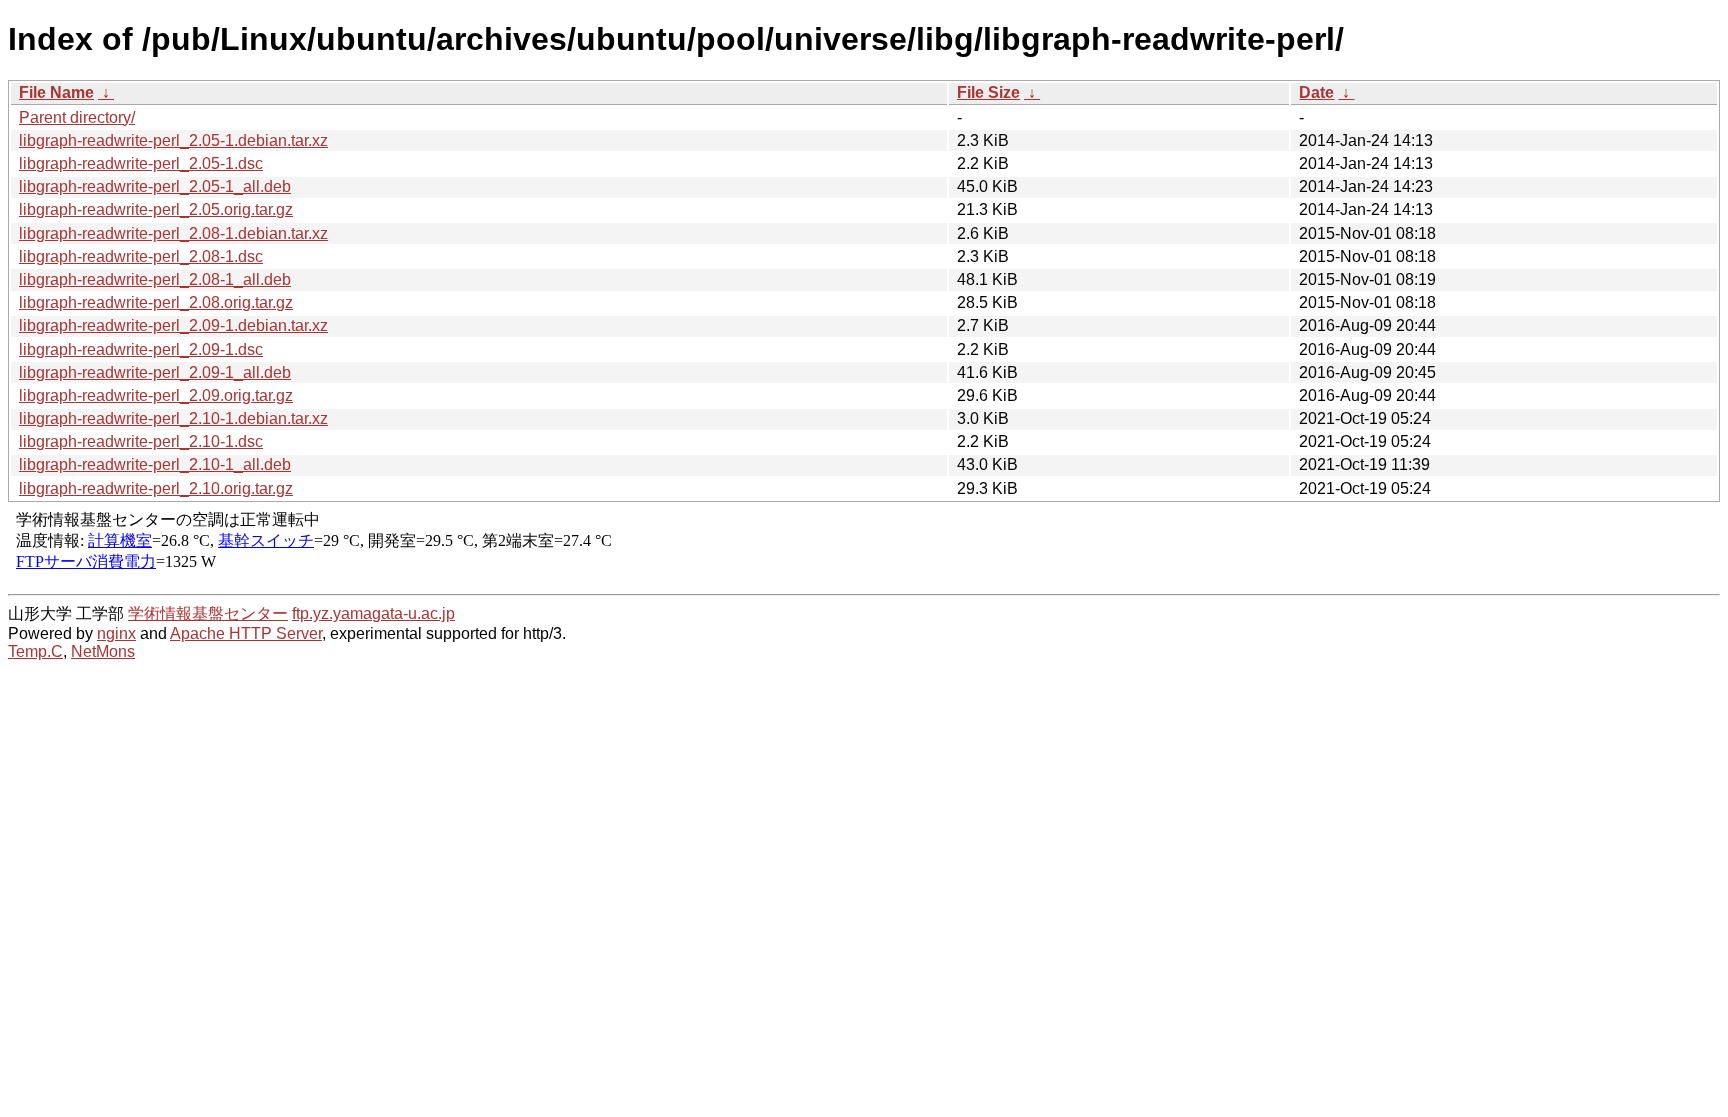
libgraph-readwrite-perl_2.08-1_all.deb (155, 279)
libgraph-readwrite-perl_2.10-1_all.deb (155, 464)
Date (1316, 92)
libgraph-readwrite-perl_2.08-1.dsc (141, 256)
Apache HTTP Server (246, 633)
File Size (988, 92)
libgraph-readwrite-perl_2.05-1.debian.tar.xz (173, 140)
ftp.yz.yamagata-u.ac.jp (373, 613)
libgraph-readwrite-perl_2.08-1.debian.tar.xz (173, 233)
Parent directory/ (77, 117)
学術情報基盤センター (208, 613)
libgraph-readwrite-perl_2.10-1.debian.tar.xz (173, 418)
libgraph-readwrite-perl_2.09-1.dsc (141, 349)
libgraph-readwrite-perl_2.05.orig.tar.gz (156, 209)
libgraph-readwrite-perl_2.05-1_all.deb (155, 186)
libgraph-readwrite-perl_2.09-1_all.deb (155, 372)
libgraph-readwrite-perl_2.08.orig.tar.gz (156, 302)
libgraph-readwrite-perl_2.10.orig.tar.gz (156, 488)
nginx (116, 633)
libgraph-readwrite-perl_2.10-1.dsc (141, 441)
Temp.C (35, 651)
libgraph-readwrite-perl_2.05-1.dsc (141, 163)
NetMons (103, 651)
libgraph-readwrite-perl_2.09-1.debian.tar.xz (173, 325)
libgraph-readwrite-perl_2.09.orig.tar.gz (156, 395)
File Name (56, 92)
